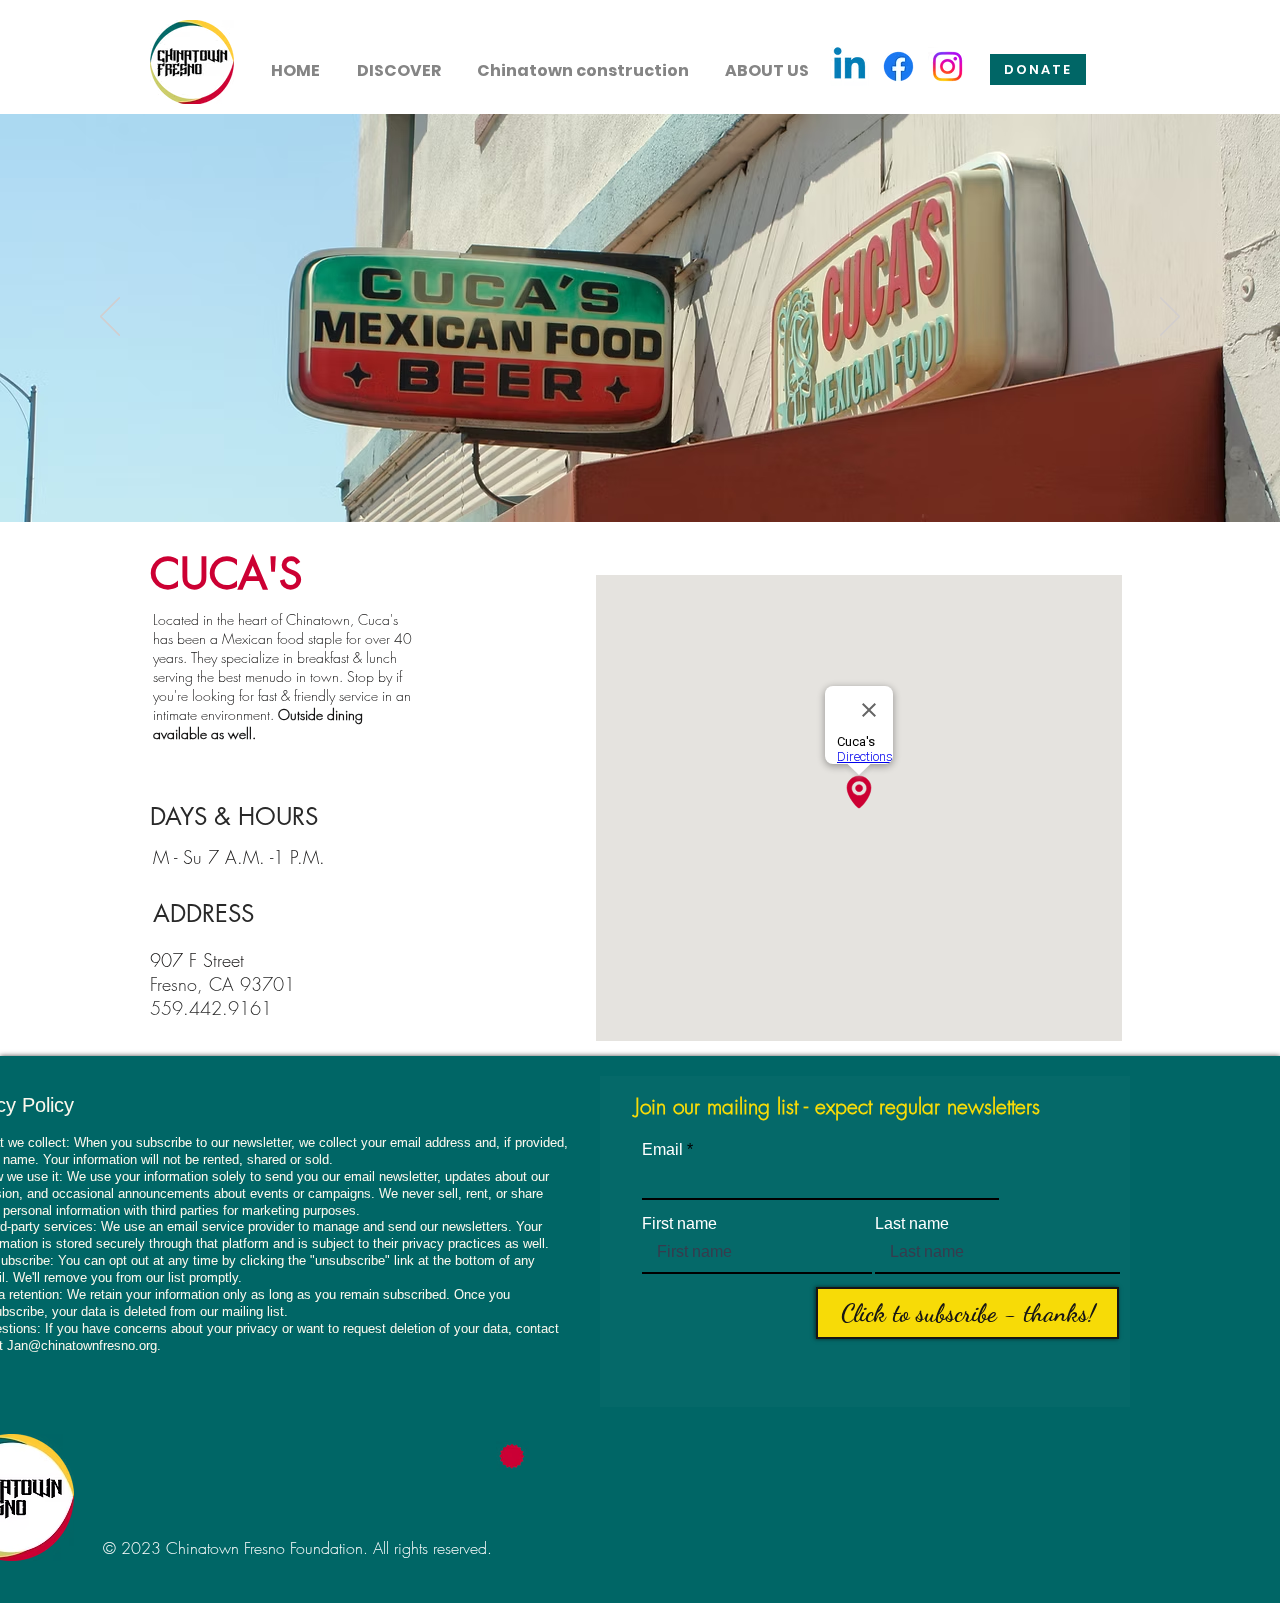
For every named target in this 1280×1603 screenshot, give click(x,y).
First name (679, 1224)
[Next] (1170, 318)
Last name (912, 1224)
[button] (398, 62)
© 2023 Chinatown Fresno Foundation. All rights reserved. (297, 1548)
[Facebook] (898, 66)
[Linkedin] (849, 66)
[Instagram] (947, 66)
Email (662, 1150)
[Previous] (110, 318)
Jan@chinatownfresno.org (82, 1345)
